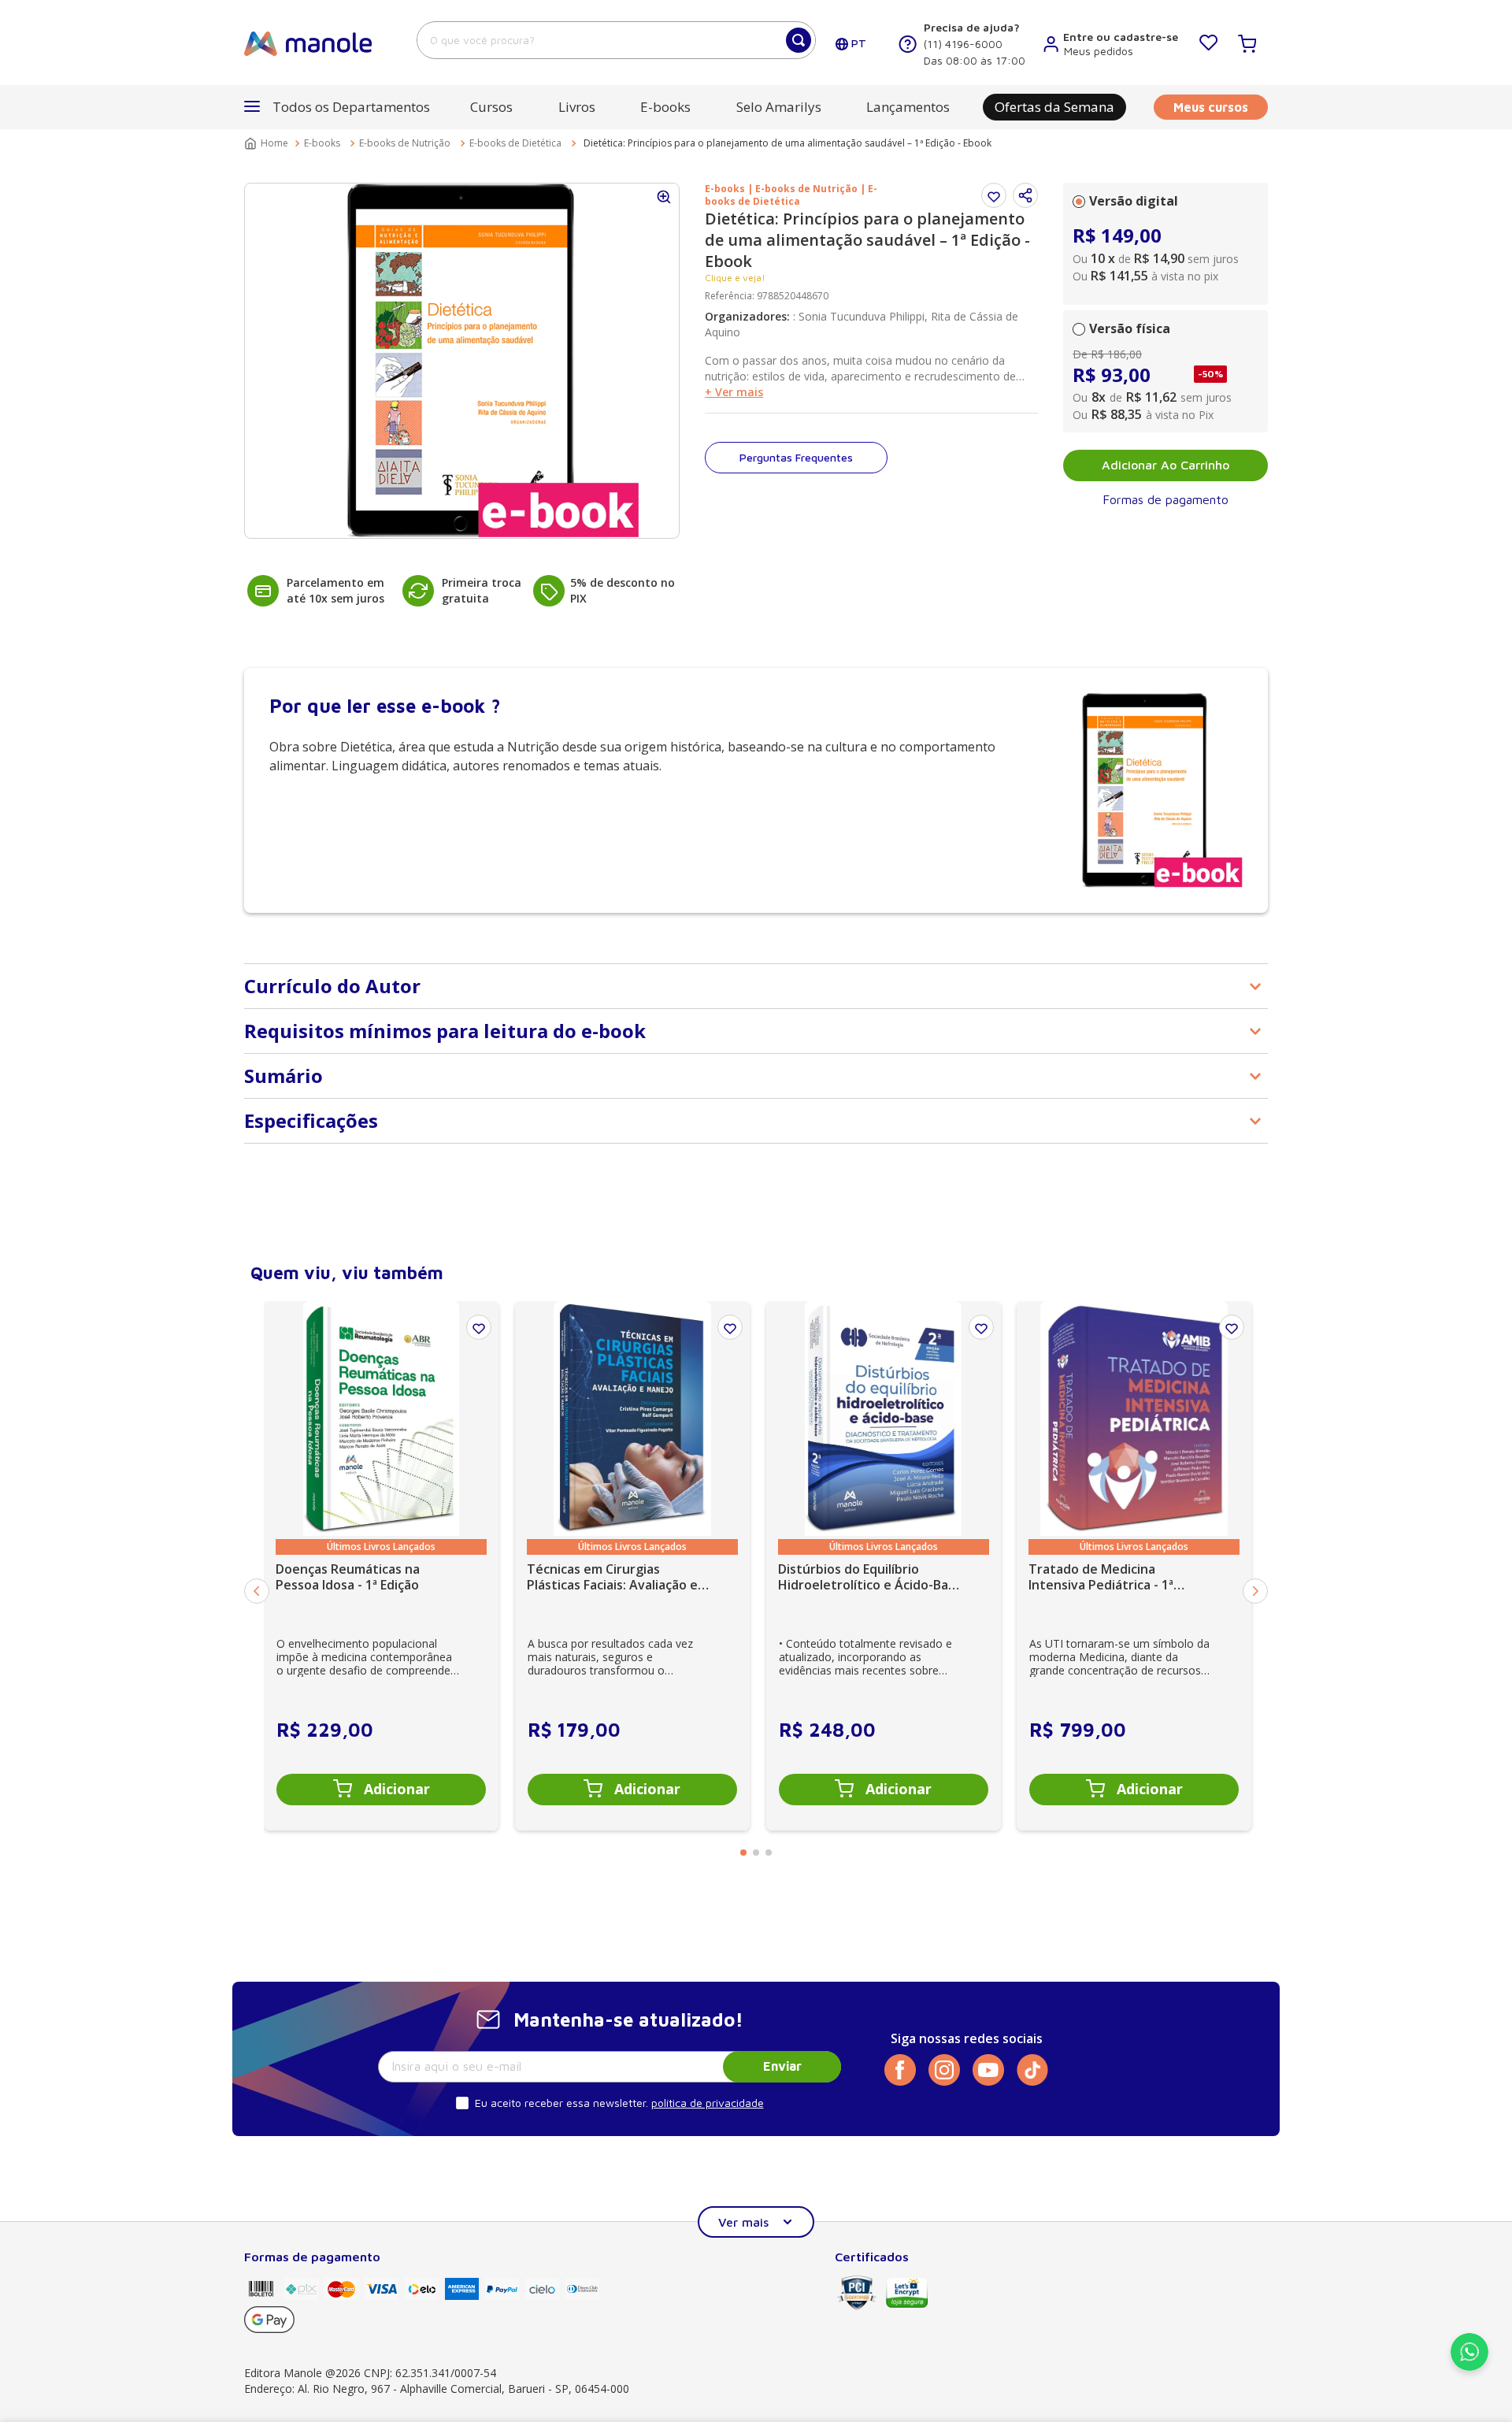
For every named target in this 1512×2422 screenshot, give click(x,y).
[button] (1025, 195)
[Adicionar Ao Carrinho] (381, 1790)
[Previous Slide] (257, 1591)
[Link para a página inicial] (268, 143)
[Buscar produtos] (799, 40)
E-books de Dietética (515, 143)
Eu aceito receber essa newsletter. (561, 2103)
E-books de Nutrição (405, 143)
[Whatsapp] (1469, 2366)
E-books (322, 143)
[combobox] (616, 40)
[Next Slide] (1255, 1591)
